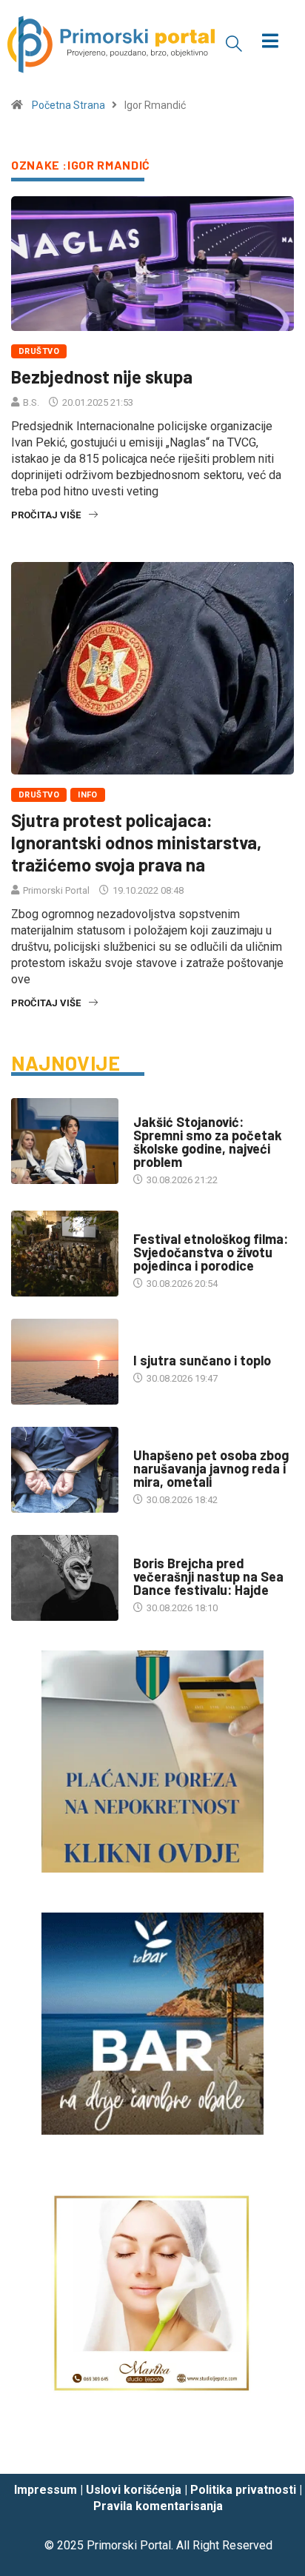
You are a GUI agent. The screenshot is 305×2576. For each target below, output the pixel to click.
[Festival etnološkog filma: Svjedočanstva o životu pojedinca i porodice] (65, 1254)
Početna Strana (68, 105)
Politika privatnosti (243, 2490)
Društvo (39, 351)
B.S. (31, 402)
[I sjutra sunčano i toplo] (65, 1362)
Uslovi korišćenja (134, 2490)
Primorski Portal (56, 890)
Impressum (46, 2490)
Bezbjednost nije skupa (102, 377)
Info (88, 795)
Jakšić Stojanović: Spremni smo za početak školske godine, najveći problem (208, 1142)
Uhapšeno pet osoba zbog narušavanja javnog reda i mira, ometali (211, 1468)
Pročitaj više (46, 515)
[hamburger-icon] (271, 43)
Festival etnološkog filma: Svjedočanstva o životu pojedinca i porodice (211, 1252)
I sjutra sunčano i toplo (202, 1360)
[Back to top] (272, 2449)
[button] (234, 43)
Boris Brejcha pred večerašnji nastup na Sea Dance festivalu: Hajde (208, 1576)
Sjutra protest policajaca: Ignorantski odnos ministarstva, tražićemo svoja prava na (136, 842)
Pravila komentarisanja (158, 2506)
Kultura (152, 1224)
